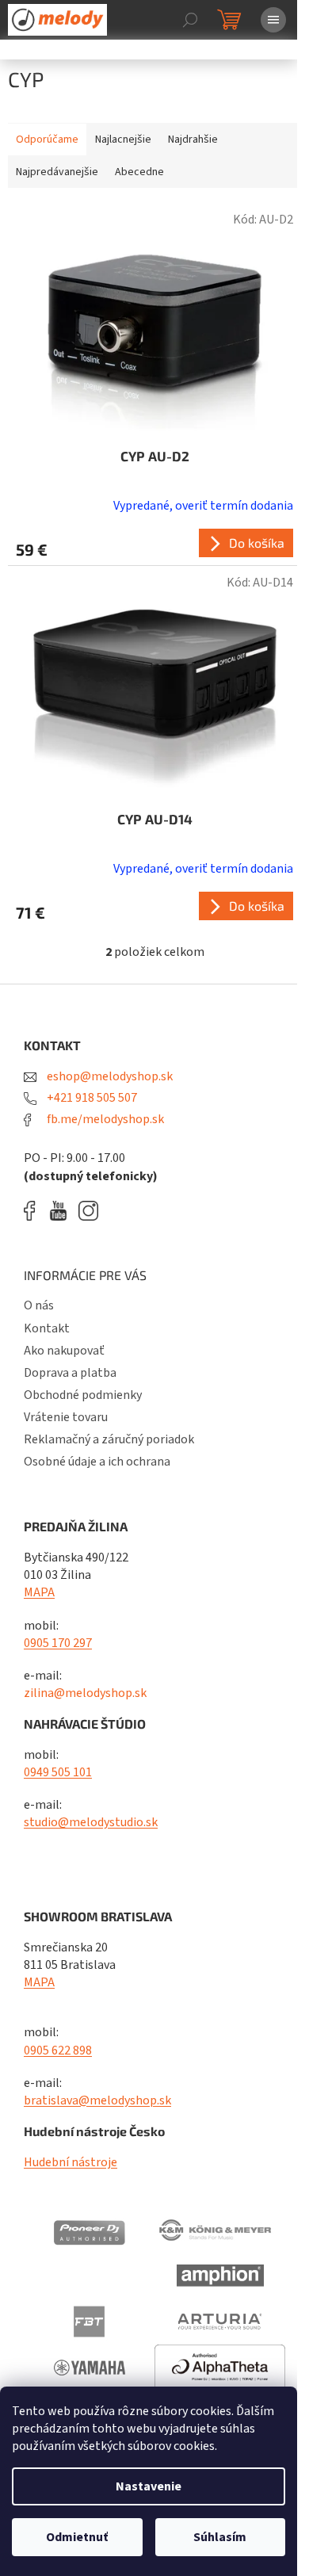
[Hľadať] (190, 20)
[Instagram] (88, 1211)
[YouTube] (62, 1211)
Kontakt (47, 1328)
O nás (39, 1305)
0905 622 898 (58, 2050)
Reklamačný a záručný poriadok (109, 1439)
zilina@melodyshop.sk (85, 1693)
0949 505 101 (58, 1772)
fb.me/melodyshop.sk (104, 1119)
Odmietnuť (77, 2537)
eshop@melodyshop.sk (109, 1076)
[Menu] (273, 20)
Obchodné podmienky (83, 1395)
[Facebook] (35, 1211)
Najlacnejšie (123, 140)
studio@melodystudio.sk (91, 1822)
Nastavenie (149, 2486)
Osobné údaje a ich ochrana (97, 1462)
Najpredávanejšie (57, 172)
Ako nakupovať (64, 1351)
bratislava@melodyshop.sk (97, 2100)
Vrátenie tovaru (66, 1417)
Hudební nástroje (71, 2162)
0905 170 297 (58, 1643)
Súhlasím (220, 2537)
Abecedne (139, 172)
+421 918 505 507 (91, 1098)
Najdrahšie (193, 140)
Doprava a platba (70, 1373)
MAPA (39, 1592)
